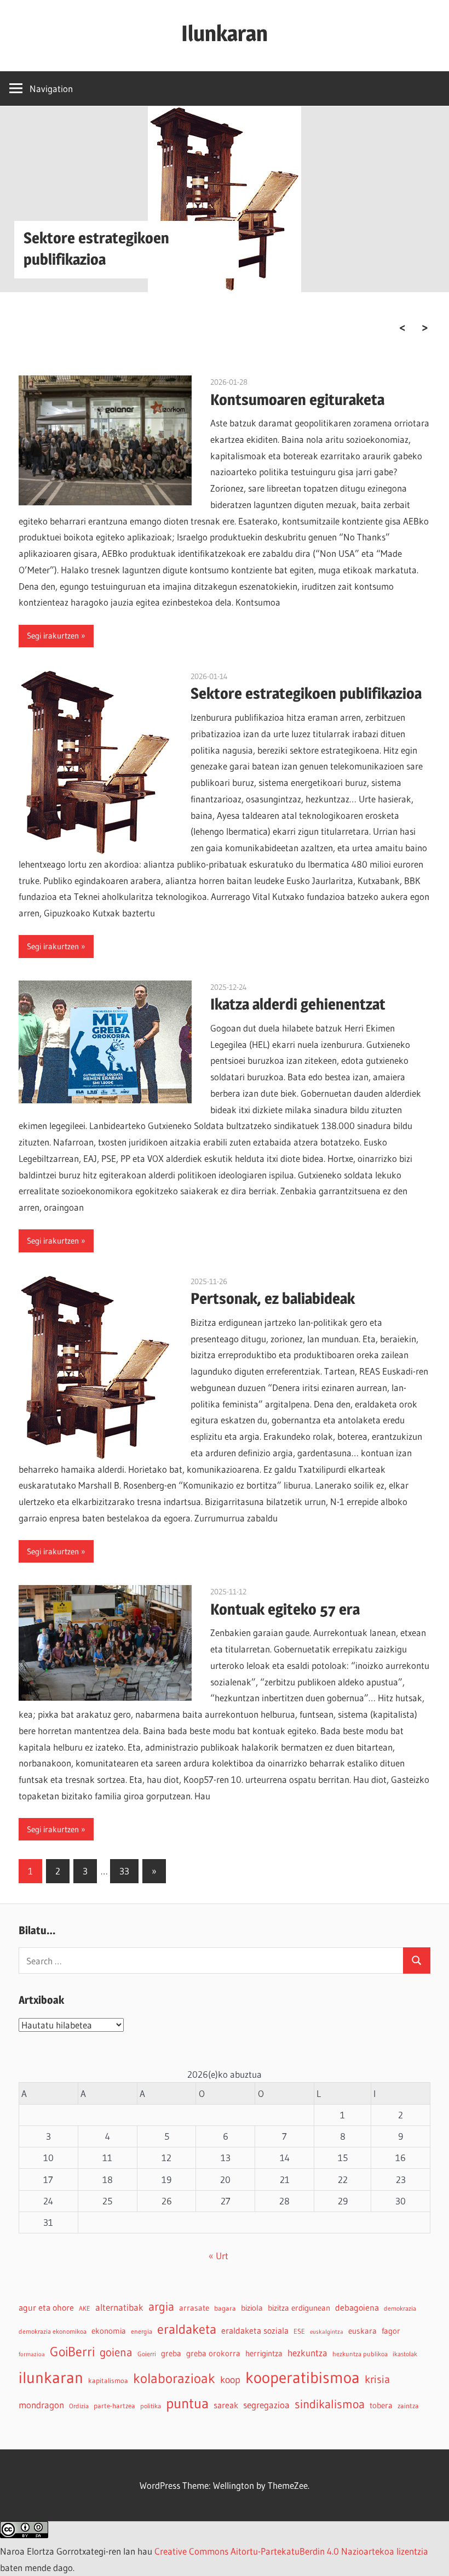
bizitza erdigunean (299, 2308)
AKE (85, 2308)
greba (171, 2353)
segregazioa (266, 2405)
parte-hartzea (114, 2406)
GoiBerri (72, 2352)
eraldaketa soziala (255, 2330)
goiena (116, 2352)
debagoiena (357, 2307)
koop (230, 2380)
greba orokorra (213, 2353)
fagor (391, 2331)
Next (425, 328)
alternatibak (119, 2307)
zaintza (408, 2406)
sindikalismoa (330, 2404)
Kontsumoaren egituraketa (297, 400)
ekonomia (109, 2331)
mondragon (41, 2405)
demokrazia (400, 2308)
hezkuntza (307, 2353)
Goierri (147, 2354)
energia (142, 2331)
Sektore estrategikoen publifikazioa (306, 693)
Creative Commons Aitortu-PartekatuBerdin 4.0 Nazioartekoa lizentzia (291, 2551)
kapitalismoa (108, 2381)
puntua (187, 2403)
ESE (299, 2331)
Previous (402, 328)
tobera (381, 2406)
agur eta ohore (46, 2307)
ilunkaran (51, 2377)
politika (151, 2406)
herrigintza (264, 2353)
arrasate (194, 2308)
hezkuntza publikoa (360, 2354)
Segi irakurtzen (53, 636)
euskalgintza (327, 2332)
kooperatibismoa (303, 2377)
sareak (226, 2405)
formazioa (32, 2354)
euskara (362, 2331)
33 (124, 1871)
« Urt (218, 2256)
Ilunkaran (225, 33)
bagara (225, 2308)
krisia (377, 2379)
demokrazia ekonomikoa (53, 2331)
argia (161, 2307)
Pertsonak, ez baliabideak (273, 1298)
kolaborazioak (174, 2378)
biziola (252, 2308)
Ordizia (79, 2406)
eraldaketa (187, 2329)
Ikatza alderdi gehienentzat (298, 1004)
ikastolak (405, 2354)
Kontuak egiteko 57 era (285, 1609)
